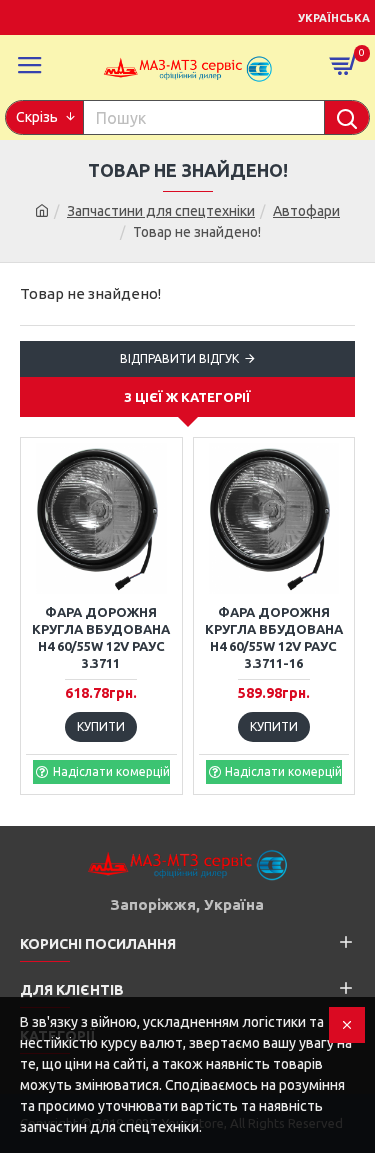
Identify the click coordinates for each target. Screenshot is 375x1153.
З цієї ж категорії (187, 397)
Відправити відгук (179, 358)
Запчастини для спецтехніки (161, 211)
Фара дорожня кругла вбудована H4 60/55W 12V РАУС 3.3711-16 (274, 637)
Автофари (306, 211)
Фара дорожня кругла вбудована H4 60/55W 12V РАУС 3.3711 (101, 637)
